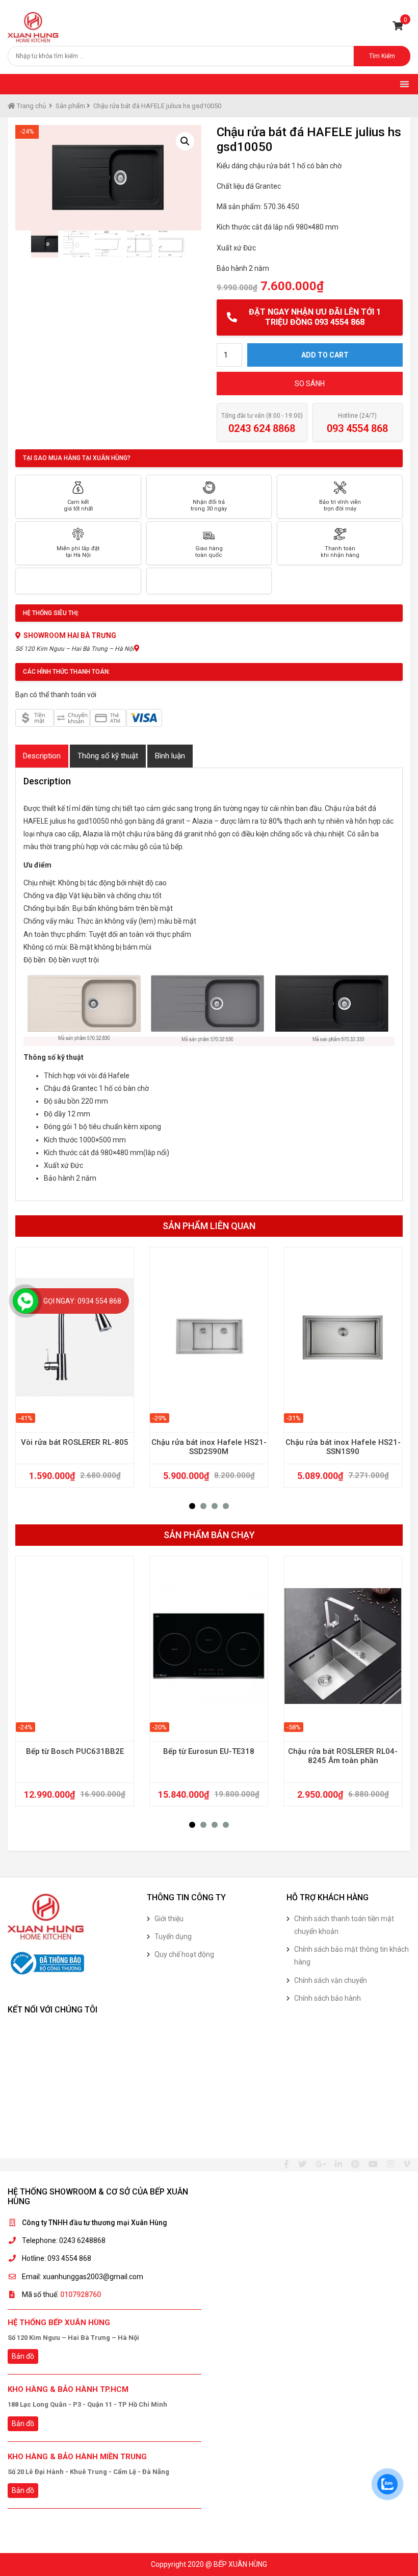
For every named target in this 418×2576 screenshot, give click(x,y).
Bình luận (170, 756)
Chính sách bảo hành (328, 1998)
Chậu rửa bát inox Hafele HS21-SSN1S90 (343, 1447)
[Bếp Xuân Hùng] (33, 27)
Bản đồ (23, 2356)
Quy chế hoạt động (184, 1954)
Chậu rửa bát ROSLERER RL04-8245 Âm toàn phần (343, 1756)
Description (42, 756)
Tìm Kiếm (382, 56)
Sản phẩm (70, 106)
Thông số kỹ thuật (108, 756)
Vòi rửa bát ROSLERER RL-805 (75, 1442)
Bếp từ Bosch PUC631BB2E (75, 1751)
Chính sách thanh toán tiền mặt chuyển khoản (344, 1925)
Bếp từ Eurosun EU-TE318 (209, 1751)
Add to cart (325, 355)
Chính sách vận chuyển (331, 1980)
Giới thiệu (169, 1919)
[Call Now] (25, 1301)
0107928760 (81, 2294)
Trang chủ (31, 106)
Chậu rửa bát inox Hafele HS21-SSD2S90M (209, 1447)
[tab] (42, 756)
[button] (192, 1506)
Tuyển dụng (173, 1936)
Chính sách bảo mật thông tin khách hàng (351, 1956)
